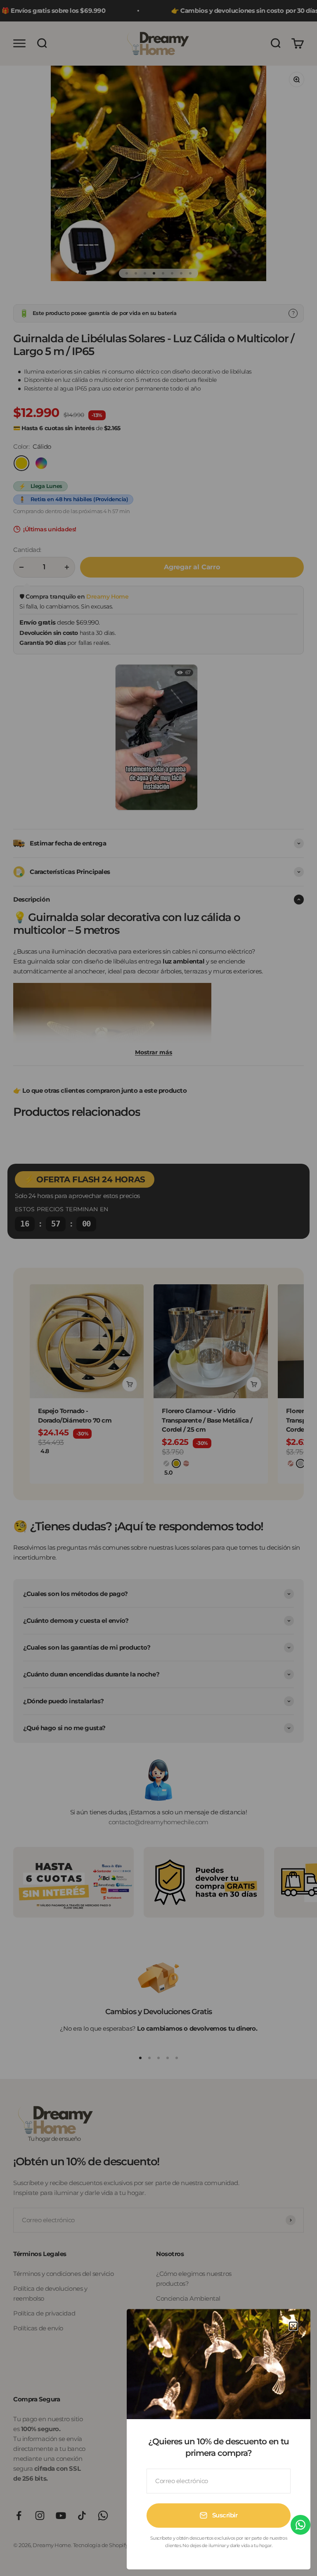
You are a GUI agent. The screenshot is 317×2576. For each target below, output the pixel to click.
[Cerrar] (293, 2326)
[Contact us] (300, 2525)
